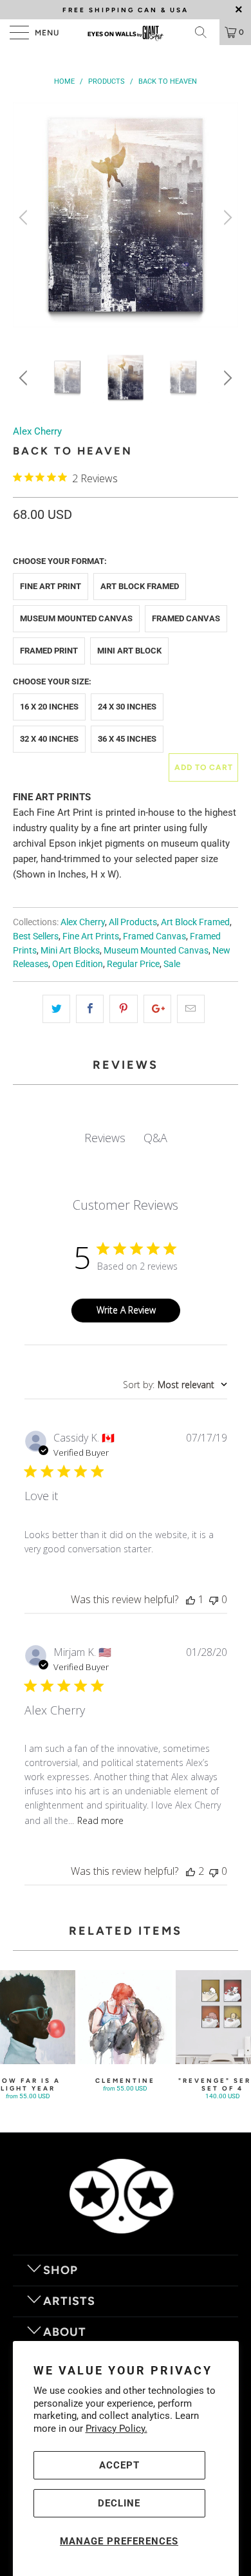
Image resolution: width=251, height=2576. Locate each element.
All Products (133, 922)
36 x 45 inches (127, 739)
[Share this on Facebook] (90, 1009)
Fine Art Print (51, 586)
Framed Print (49, 651)
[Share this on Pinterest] (123, 1009)
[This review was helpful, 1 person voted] (191, 1599)
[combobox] (175, 1385)
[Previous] (25, 217)
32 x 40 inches (49, 739)
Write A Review (126, 1310)
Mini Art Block (129, 651)
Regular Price (133, 964)
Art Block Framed (140, 586)
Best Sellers (36, 936)
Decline (119, 2503)
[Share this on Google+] (157, 1009)
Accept (119, 2465)
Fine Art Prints (91, 936)
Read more (100, 1820)
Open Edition (78, 964)
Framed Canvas (186, 618)
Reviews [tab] (105, 1138)
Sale (172, 964)
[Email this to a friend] (191, 1009)
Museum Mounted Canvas (76, 618)
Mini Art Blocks (70, 950)
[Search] (205, 32)
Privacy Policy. (116, 2429)
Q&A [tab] (155, 1138)
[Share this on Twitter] (56, 1009)
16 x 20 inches (49, 707)
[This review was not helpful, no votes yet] (214, 1599)
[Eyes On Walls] (126, 32)
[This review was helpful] (191, 1871)
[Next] (226, 217)
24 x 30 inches (127, 707)
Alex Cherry (37, 431)
